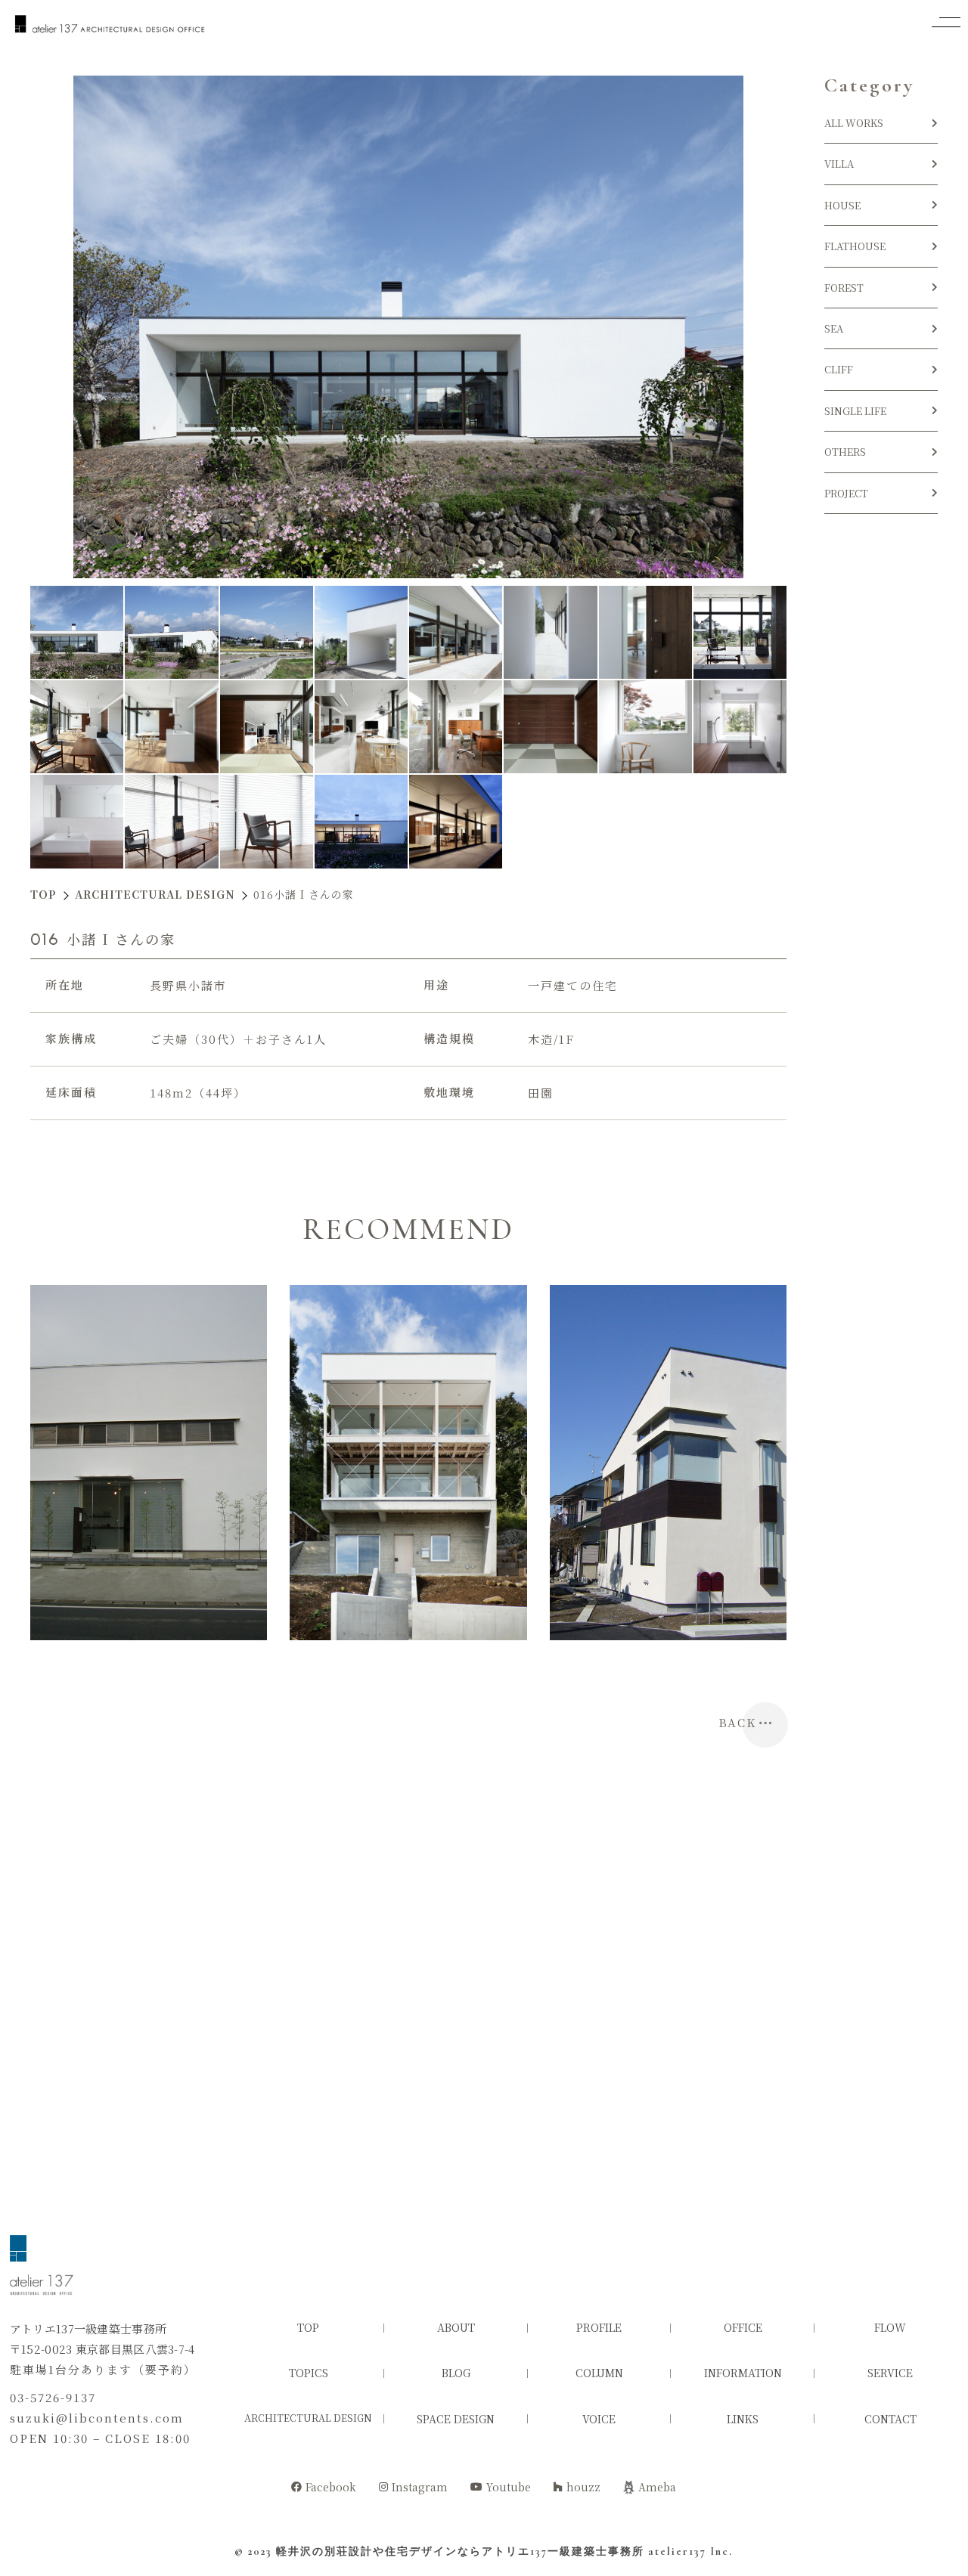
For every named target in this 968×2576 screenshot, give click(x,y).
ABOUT (456, 2327)
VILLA (839, 164)
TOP (308, 2327)
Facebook (331, 2487)
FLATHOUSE (855, 246)
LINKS (743, 2419)
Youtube (509, 2487)
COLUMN (599, 2373)
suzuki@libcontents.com (97, 2418)
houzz (583, 2487)
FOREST (844, 288)
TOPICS (309, 2373)
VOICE (599, 2419)
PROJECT (846, 493)
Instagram (420, 2487)
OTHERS (845, 452)
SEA (834, 328)
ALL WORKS (854, 123)
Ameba (657, 2487)
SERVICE (890, 2373)
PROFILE (599, 2327)
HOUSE (847, 205)
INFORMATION (743, 2373)
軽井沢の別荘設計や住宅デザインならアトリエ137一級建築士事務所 (460, 2551)
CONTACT (890, 2419)
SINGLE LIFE (855, 411)
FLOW (890, 2327)
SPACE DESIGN (456, 2419)
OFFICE (743, 2327)
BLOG (456, 2373)
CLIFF (839, 369)
